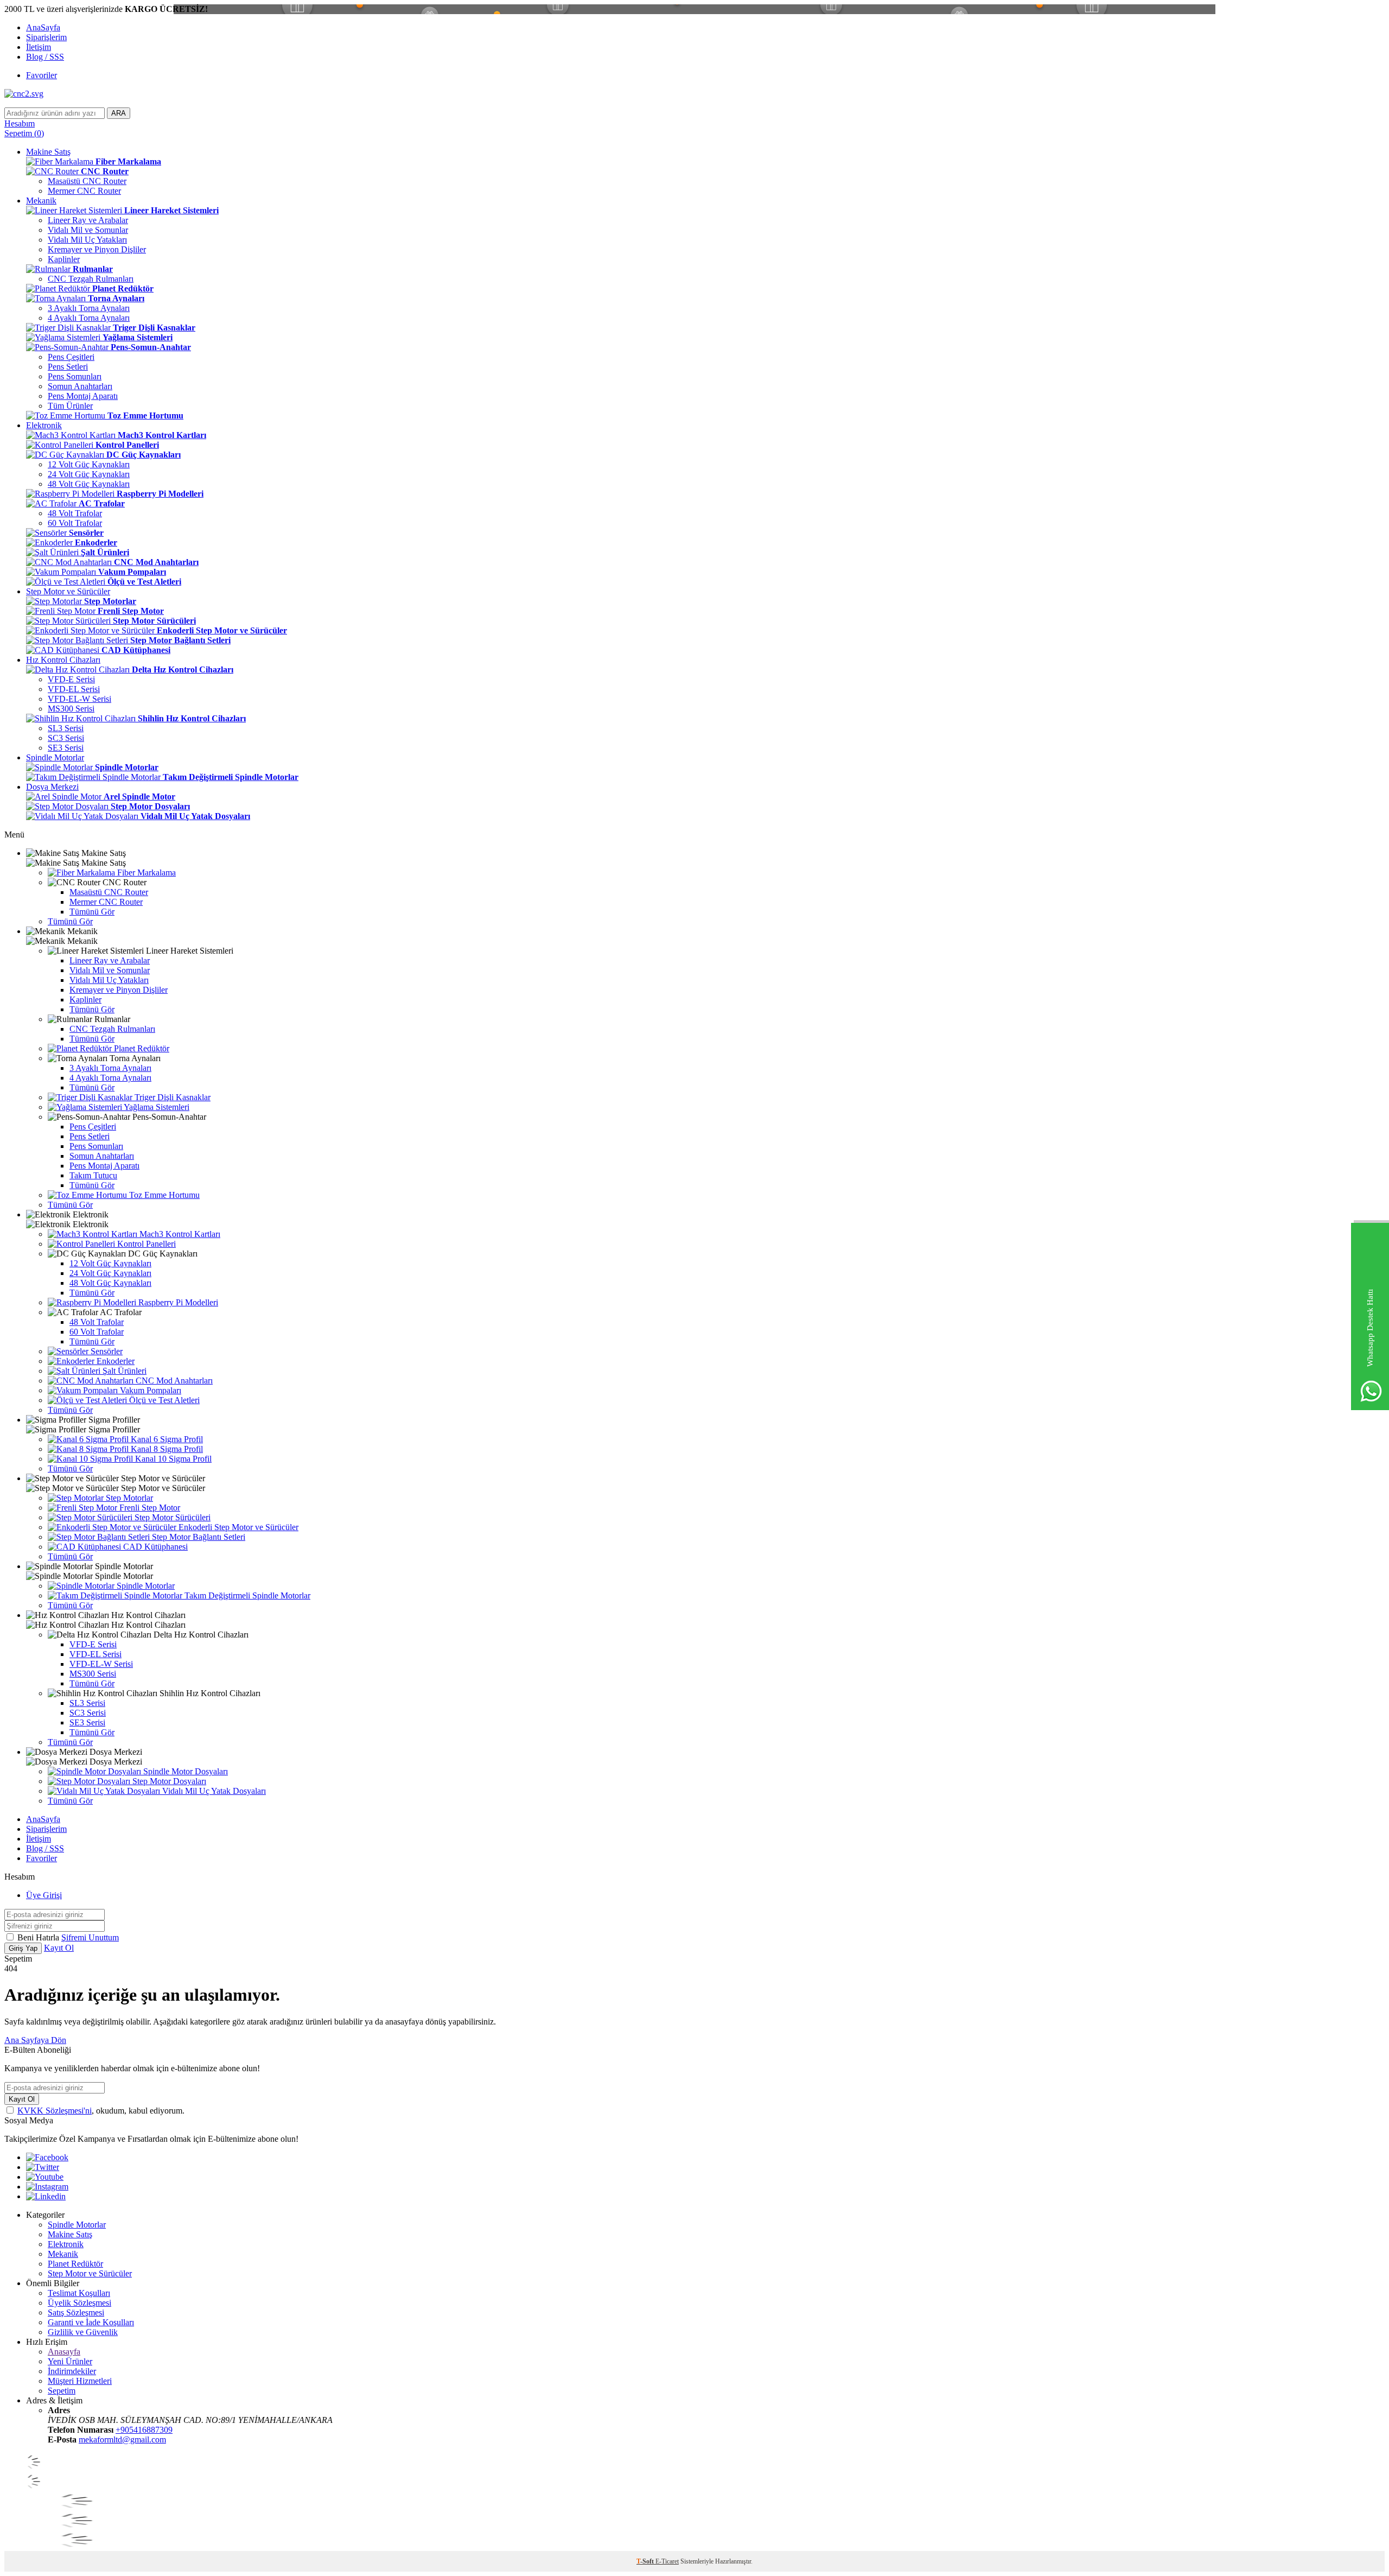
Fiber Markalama (145, 873)
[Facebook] (47, 2157)
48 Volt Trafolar (75, 513)
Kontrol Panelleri (145, 1244)
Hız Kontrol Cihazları (63, 660)
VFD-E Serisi (71, 679)
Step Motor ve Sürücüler (68, 591)
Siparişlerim (46, 37)
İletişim (39, 47)
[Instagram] (47, 2187)
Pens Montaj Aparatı (83, 396)
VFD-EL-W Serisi (79, 699)
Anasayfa (64, 2352)
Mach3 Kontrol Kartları (179, 1234)
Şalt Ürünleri (123, 1371)
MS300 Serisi (71, 709)
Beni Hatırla (39, 1937)
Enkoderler (114, 1361)
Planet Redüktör (141, 1048)
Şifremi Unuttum (90, 1937)
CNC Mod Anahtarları (173, 1381)
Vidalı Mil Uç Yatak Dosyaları (213, 1791)
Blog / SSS (45, 57)
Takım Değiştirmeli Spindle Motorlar (246, 1595)
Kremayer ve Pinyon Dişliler (97, 249)
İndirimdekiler (72, 2371)
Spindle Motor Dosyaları (184, 1771)
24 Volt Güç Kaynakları (89, 474)
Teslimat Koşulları (79, 2293)
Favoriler (42, 75)
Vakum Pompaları (149, 1390)
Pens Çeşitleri (71, 357)
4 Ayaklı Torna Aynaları (89, 318)
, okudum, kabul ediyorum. (101, 2111)
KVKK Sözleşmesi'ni (55, 2111)
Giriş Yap (23, 1948)
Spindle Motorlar (55, 757)
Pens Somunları (75, 376)
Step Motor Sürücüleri (171, 1517)
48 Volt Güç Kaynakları (89, 484)
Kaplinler (64, 259)
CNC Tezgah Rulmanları (91, 279)
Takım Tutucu (93, 1175)
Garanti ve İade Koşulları (91, 2322)
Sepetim (62, 2391)
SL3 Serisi (66, 728)
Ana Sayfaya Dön (35, 2040)
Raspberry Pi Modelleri (177, 1302)
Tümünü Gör (92, 912)
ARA (119, 113)
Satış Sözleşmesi (76, 2312)
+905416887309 (144, 2430)
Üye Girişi (44, 1895)
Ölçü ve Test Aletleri (163, 1400)
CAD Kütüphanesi (154, 1547)
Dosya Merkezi (52, 787)
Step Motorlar (128, 1498)
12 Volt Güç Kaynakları (89, 464)
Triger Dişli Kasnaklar (171, 1097)
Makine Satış (48, 152)
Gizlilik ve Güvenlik (83, 2332)
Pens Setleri (68, 367)
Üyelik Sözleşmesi (79, 2303)
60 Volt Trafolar (75, 523)
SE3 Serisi (66, 748)
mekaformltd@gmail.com (122, 2439)
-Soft (646, 2561)
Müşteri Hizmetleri (80, 2381)
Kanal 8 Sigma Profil (166, 1449)
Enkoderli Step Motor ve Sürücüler (237, 1527)
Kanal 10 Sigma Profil (172, 1459)
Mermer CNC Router (84, 191)
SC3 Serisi (66, 738)
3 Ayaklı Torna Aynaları (89, 308)
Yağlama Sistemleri (156, 1107)
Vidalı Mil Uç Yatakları (87, 240)
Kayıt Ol (59, 1948)
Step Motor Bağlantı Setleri (197, 1537)
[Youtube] (45, 2177)
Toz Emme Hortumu (163, 1195)
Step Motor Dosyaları (168, 1781)
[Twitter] (43, 2167)
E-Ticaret (667, 2561)
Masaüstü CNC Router (87, 181)
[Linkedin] (46, 2196)
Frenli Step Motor (149, 1508)
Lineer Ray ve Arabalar (88, 220)
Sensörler (106, 1351)
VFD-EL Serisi (74, 689)
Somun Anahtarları (80, 386)
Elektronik (44, 425)
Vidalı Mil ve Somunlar (88, 230)
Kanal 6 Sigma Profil (166, 1439)
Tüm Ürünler (70, 406)
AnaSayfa (43, 27)
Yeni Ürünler (70, 2361)
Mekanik (41, 201)
